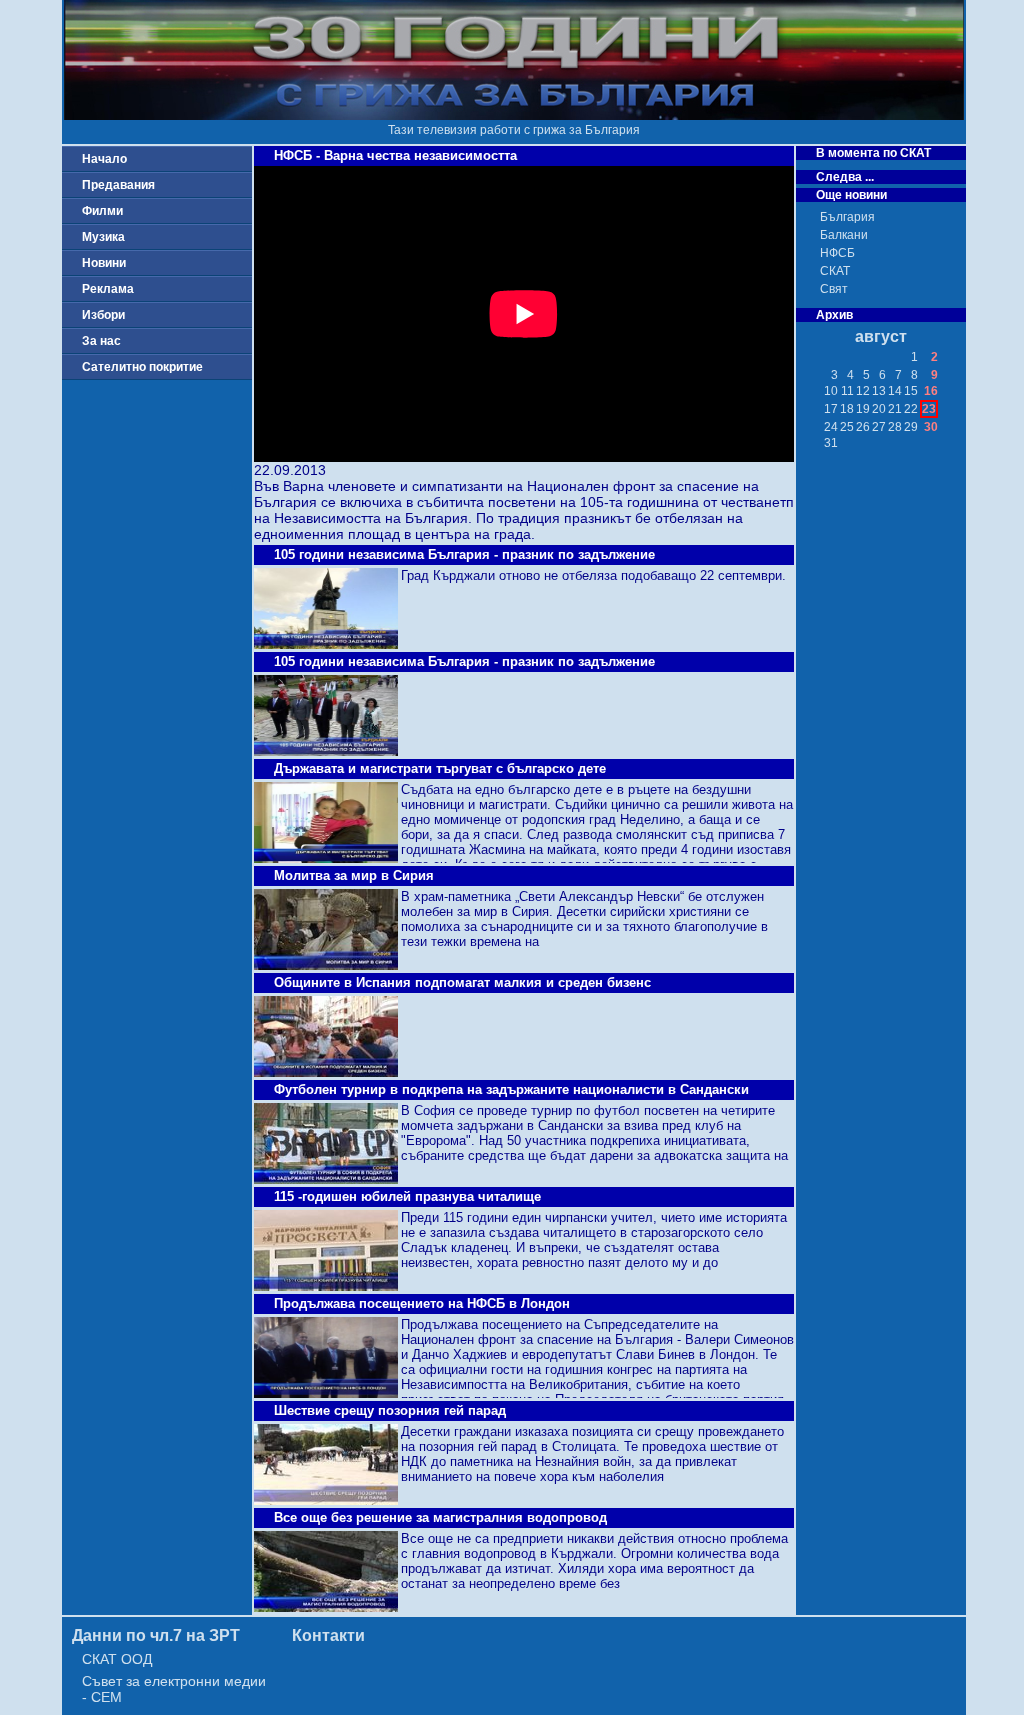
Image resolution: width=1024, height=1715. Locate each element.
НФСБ (837, 253)
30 (931, 427)
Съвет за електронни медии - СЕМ (174, 1689)
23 (929, 409)
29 (911, 427)
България (847, 217)
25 (847, 427)
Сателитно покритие (142, 367)
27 (879, 427)
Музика (103, 237)
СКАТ (835, 271)
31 (831, 443)
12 (863, 391)
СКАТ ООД (117, 1659)
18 (847, 409)
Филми (102, 211)
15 (911, 391)
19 (863, 409)
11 (847, 391)
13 (879, 391)
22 (911, 409)
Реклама (108, 289)
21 (895, 409)
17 (831, 409)
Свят (834, 289)
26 (863, 427)
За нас (101, 341)
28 (895, 427)
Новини (104, 263)
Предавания (118, 185)
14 (895, 391)
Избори (103, 315)
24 (831, 427)
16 (931, 391)
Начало (104, 159)
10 (831, 391)
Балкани (844, 235)
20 (879, 409)
